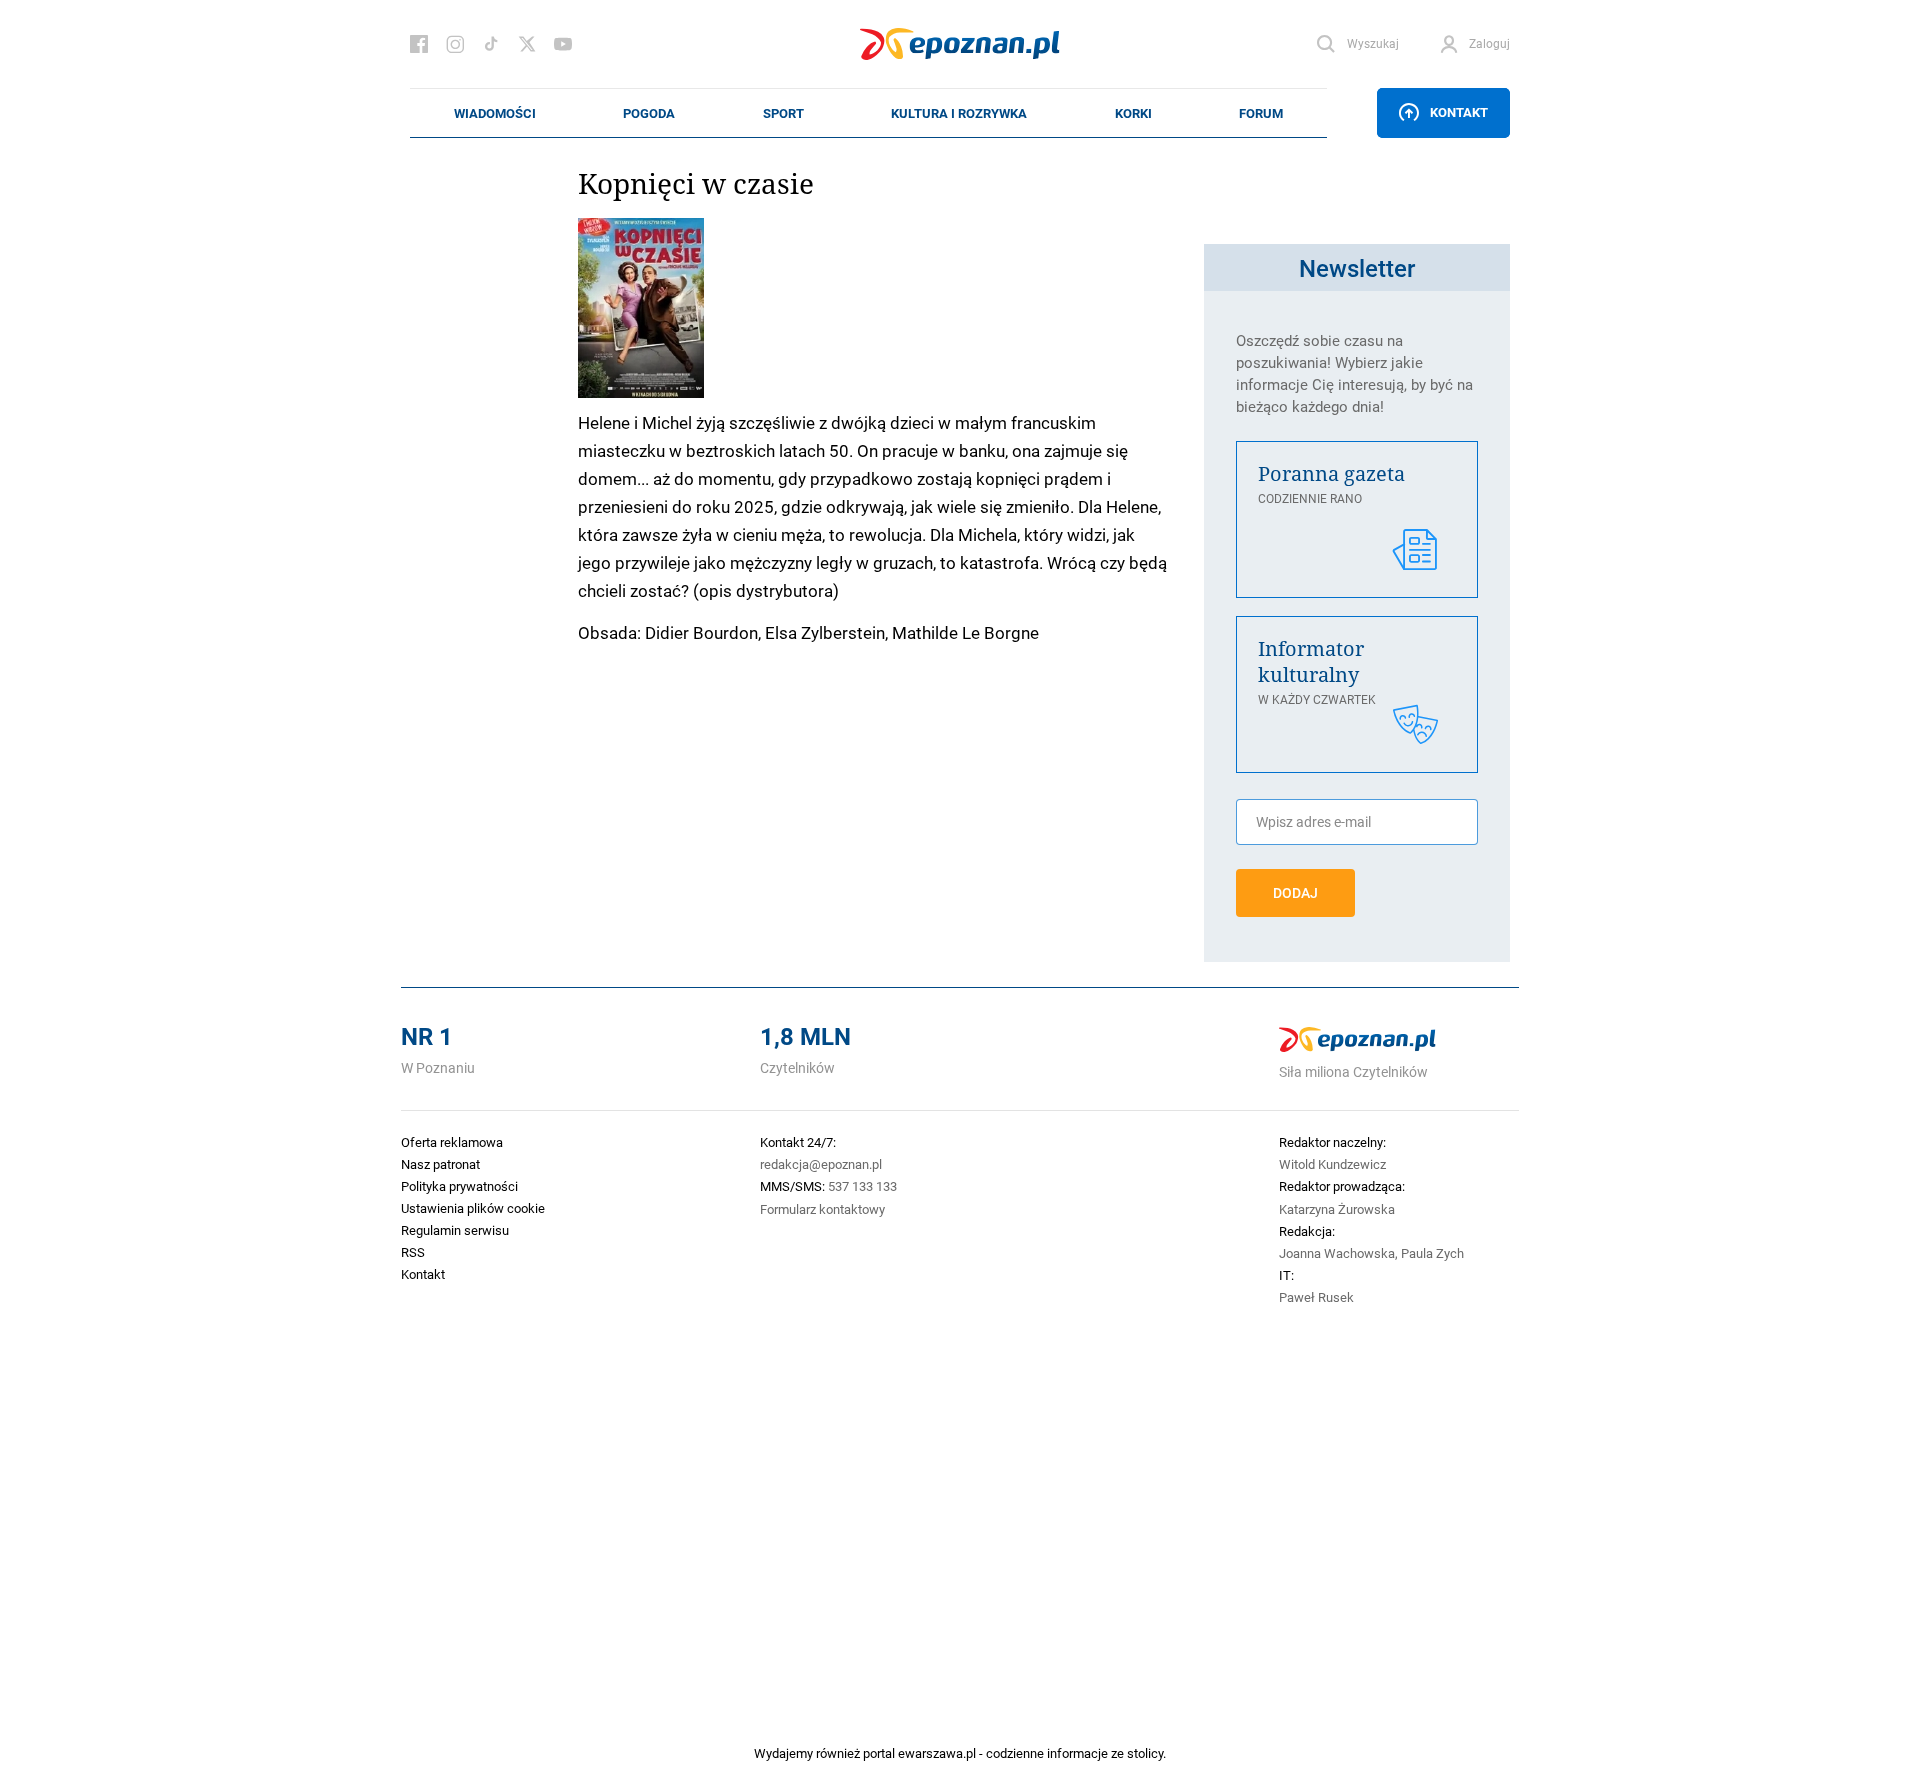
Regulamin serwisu (455, 1230)
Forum (1261, 113)
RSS (413, 1252)
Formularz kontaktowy (822, 1209)
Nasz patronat (440, 1164)
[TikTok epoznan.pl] (491, 44)
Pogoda (649, 113)
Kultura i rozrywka (959, 113)
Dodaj (1295, 893)
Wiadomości (495, 113)
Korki (1133, 113)
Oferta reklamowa (452, 1142)
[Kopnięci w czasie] (882, 308)
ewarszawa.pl (937, 1753)
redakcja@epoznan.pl (821, 1164)
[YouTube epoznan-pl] (563, 44)
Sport (783, 113)
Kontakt (1459, 112)
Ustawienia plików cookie (473, 1208)
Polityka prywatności (459, 1186)
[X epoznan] (527, 44)
